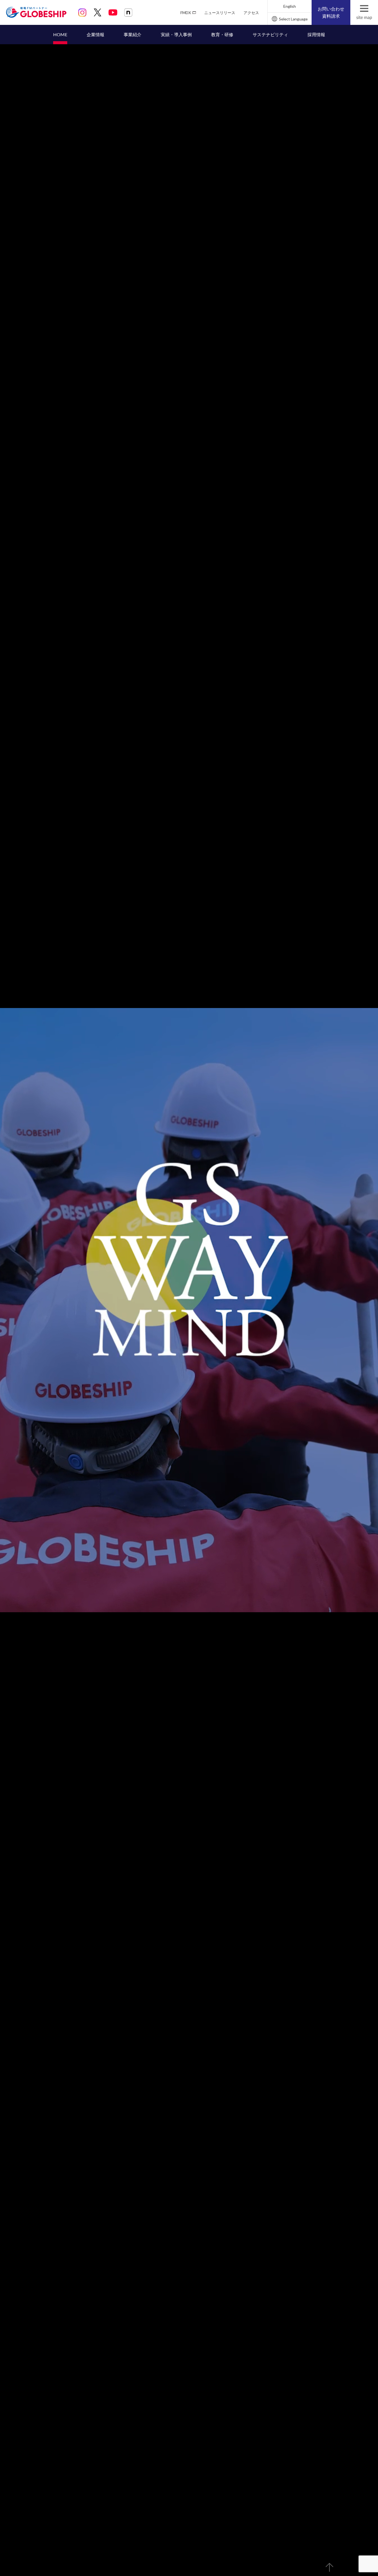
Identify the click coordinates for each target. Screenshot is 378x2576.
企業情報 (95, 34)
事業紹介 (133, 34)
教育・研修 (222, 34)
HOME (60, 34)
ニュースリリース (220, 13)
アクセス (251, 13)
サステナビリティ (270, 34)
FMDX (186, 13)
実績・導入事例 (176, 34)
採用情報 (316, 34)
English (290, 6)
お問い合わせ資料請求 (331, 12)
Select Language (293, 19)
